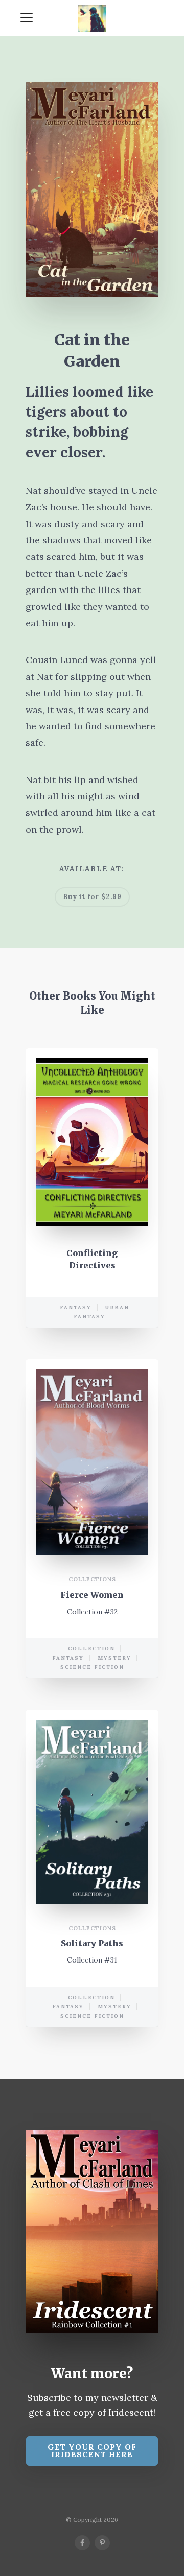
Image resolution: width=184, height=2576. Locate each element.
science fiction (92, 1667)
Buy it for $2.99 (92, 897)
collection (91, 1649)
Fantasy (76, 1307)
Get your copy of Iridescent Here (92, 2451)
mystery (114, 1658)
